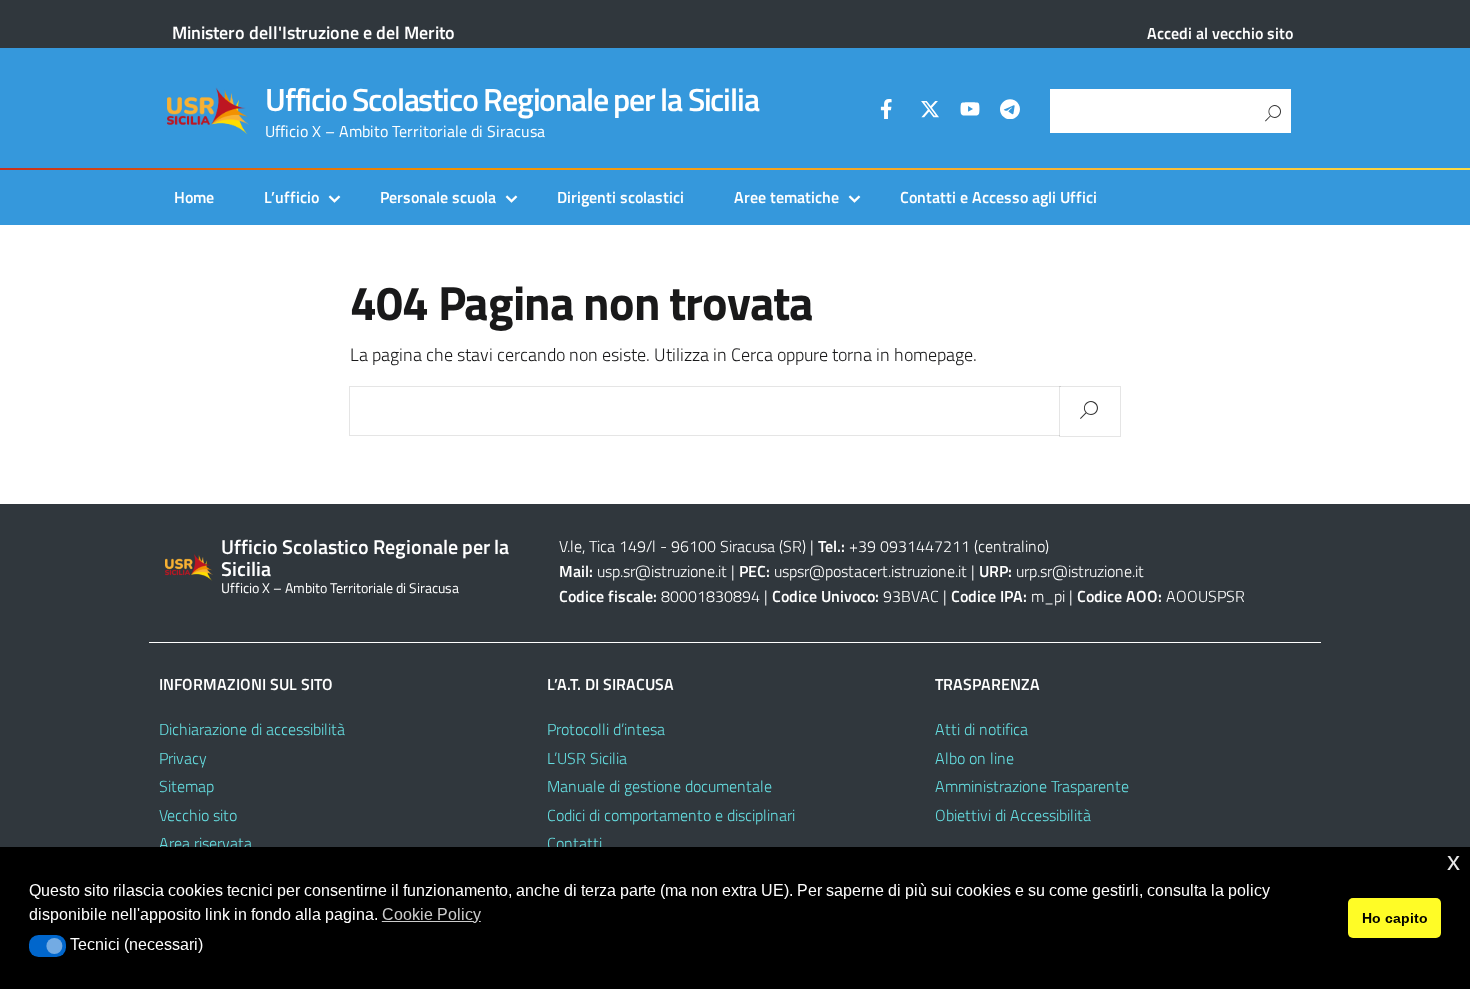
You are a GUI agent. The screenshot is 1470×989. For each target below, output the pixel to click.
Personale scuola (438, 197)
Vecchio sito (198, 815)
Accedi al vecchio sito (1220, 33)
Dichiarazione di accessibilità (252, 729)
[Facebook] (890, 112)
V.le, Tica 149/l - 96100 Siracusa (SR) (682, 546)
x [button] (1453, 861)
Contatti (574, 843)
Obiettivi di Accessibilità (1013, 815)
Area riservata (205, 843)
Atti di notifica (981, 729)
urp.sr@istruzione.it (1080, 571)
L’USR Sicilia (587, 758)
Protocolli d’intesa (606, 729)
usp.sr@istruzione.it (662, 571)
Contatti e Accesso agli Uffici (998, 197)
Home (194, 197)
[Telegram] (1010, 112)
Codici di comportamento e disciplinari (671, 815)
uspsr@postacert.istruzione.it (870, 571)
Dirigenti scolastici (620, 197)
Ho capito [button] (1395, 918)
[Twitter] (930, 112)
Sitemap (186, 786)
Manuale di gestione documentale (659, 786)
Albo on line (974, 758)
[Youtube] (970, 112)
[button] (47, 946)
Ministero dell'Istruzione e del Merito (313, 32)
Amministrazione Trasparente (1032, 786)
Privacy (183, 758)
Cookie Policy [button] (431, 914)
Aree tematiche (786, 197)
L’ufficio (291, 197)
